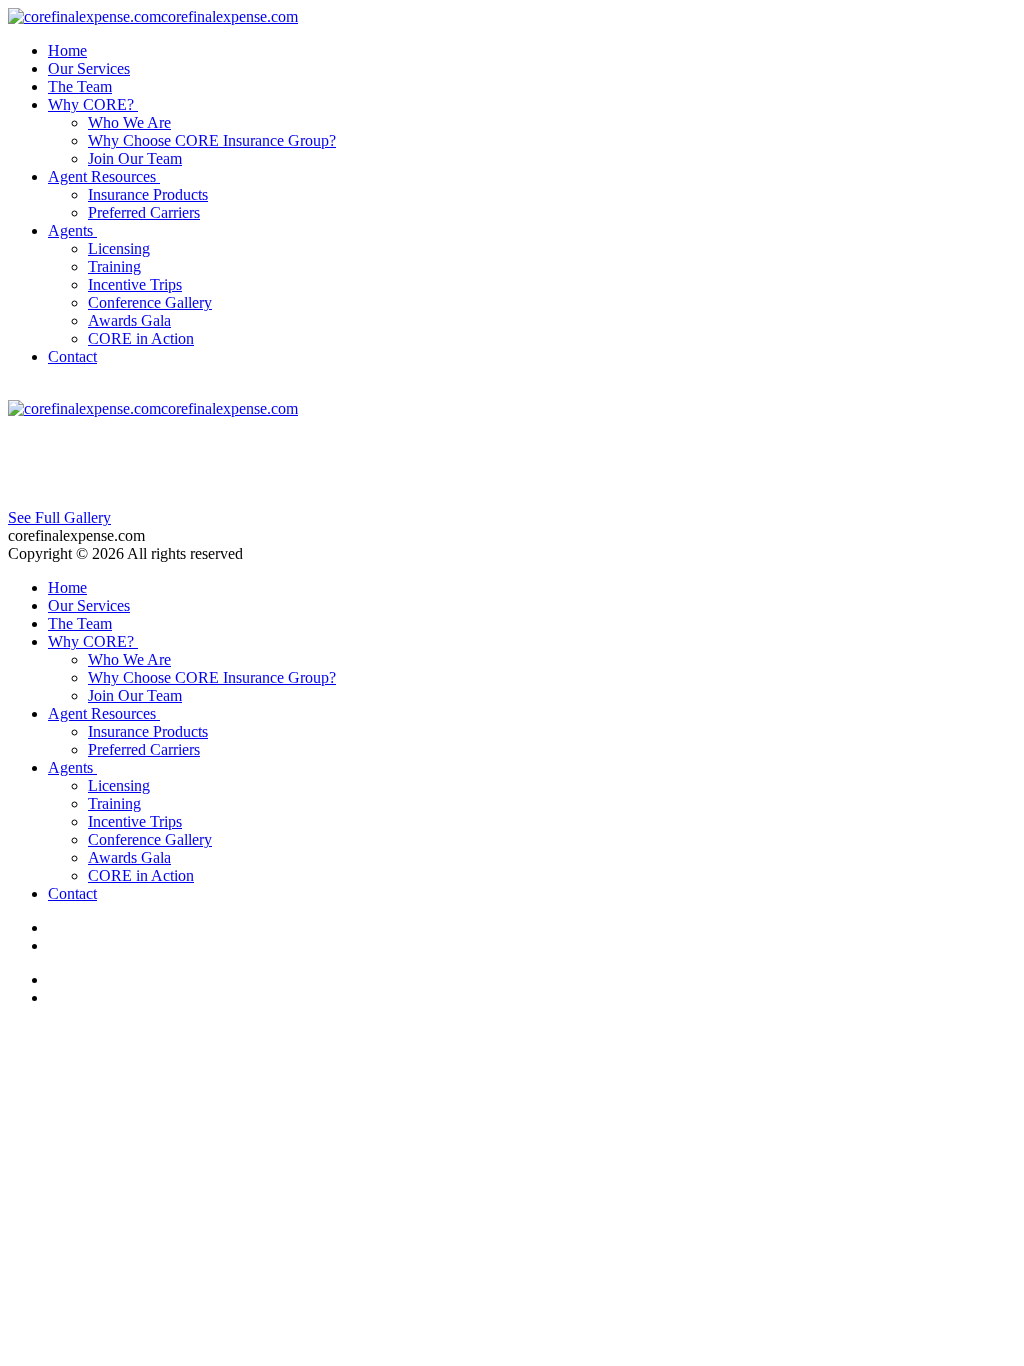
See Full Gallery (59, 517)
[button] (95, 104)
